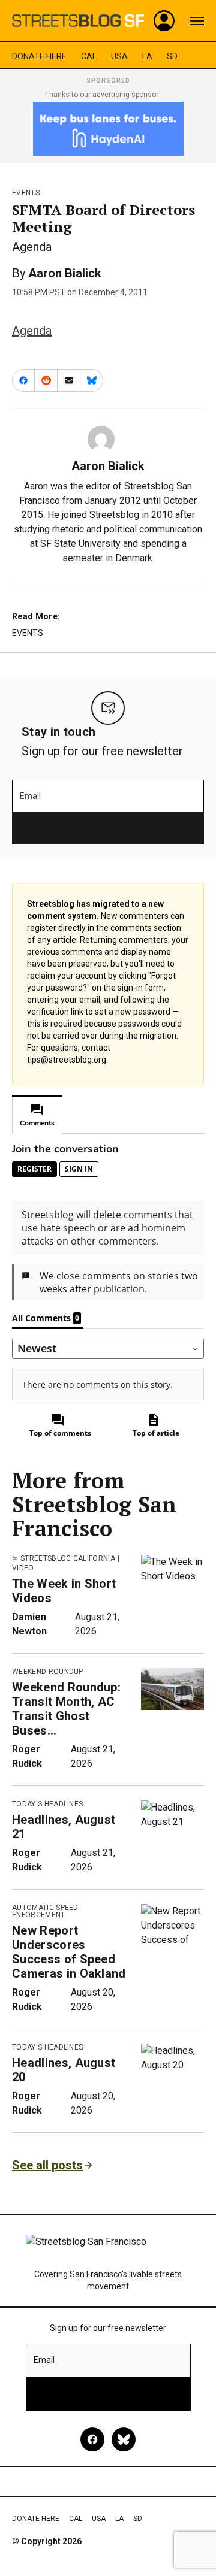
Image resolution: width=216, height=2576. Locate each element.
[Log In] (164, 21)
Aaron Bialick (65, 273)
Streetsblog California (68, 1558)
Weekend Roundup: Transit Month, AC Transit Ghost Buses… (66, 1709)
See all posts (47, 2165)
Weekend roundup (48, 1672)
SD (172, 56)
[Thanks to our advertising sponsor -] (108, 129)
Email (30, 796)
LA (147, 56)
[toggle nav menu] (197, 21)
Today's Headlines (47, 1804)
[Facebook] (92, 2439)
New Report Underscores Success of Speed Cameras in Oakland (69, 1952)
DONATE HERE (39, 56)
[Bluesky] (124, 2439)
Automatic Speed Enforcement (45, 1911)
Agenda (32, 331)
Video (23, 1568)
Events (26, 193)
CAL (89, 56)
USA (119, 56)
